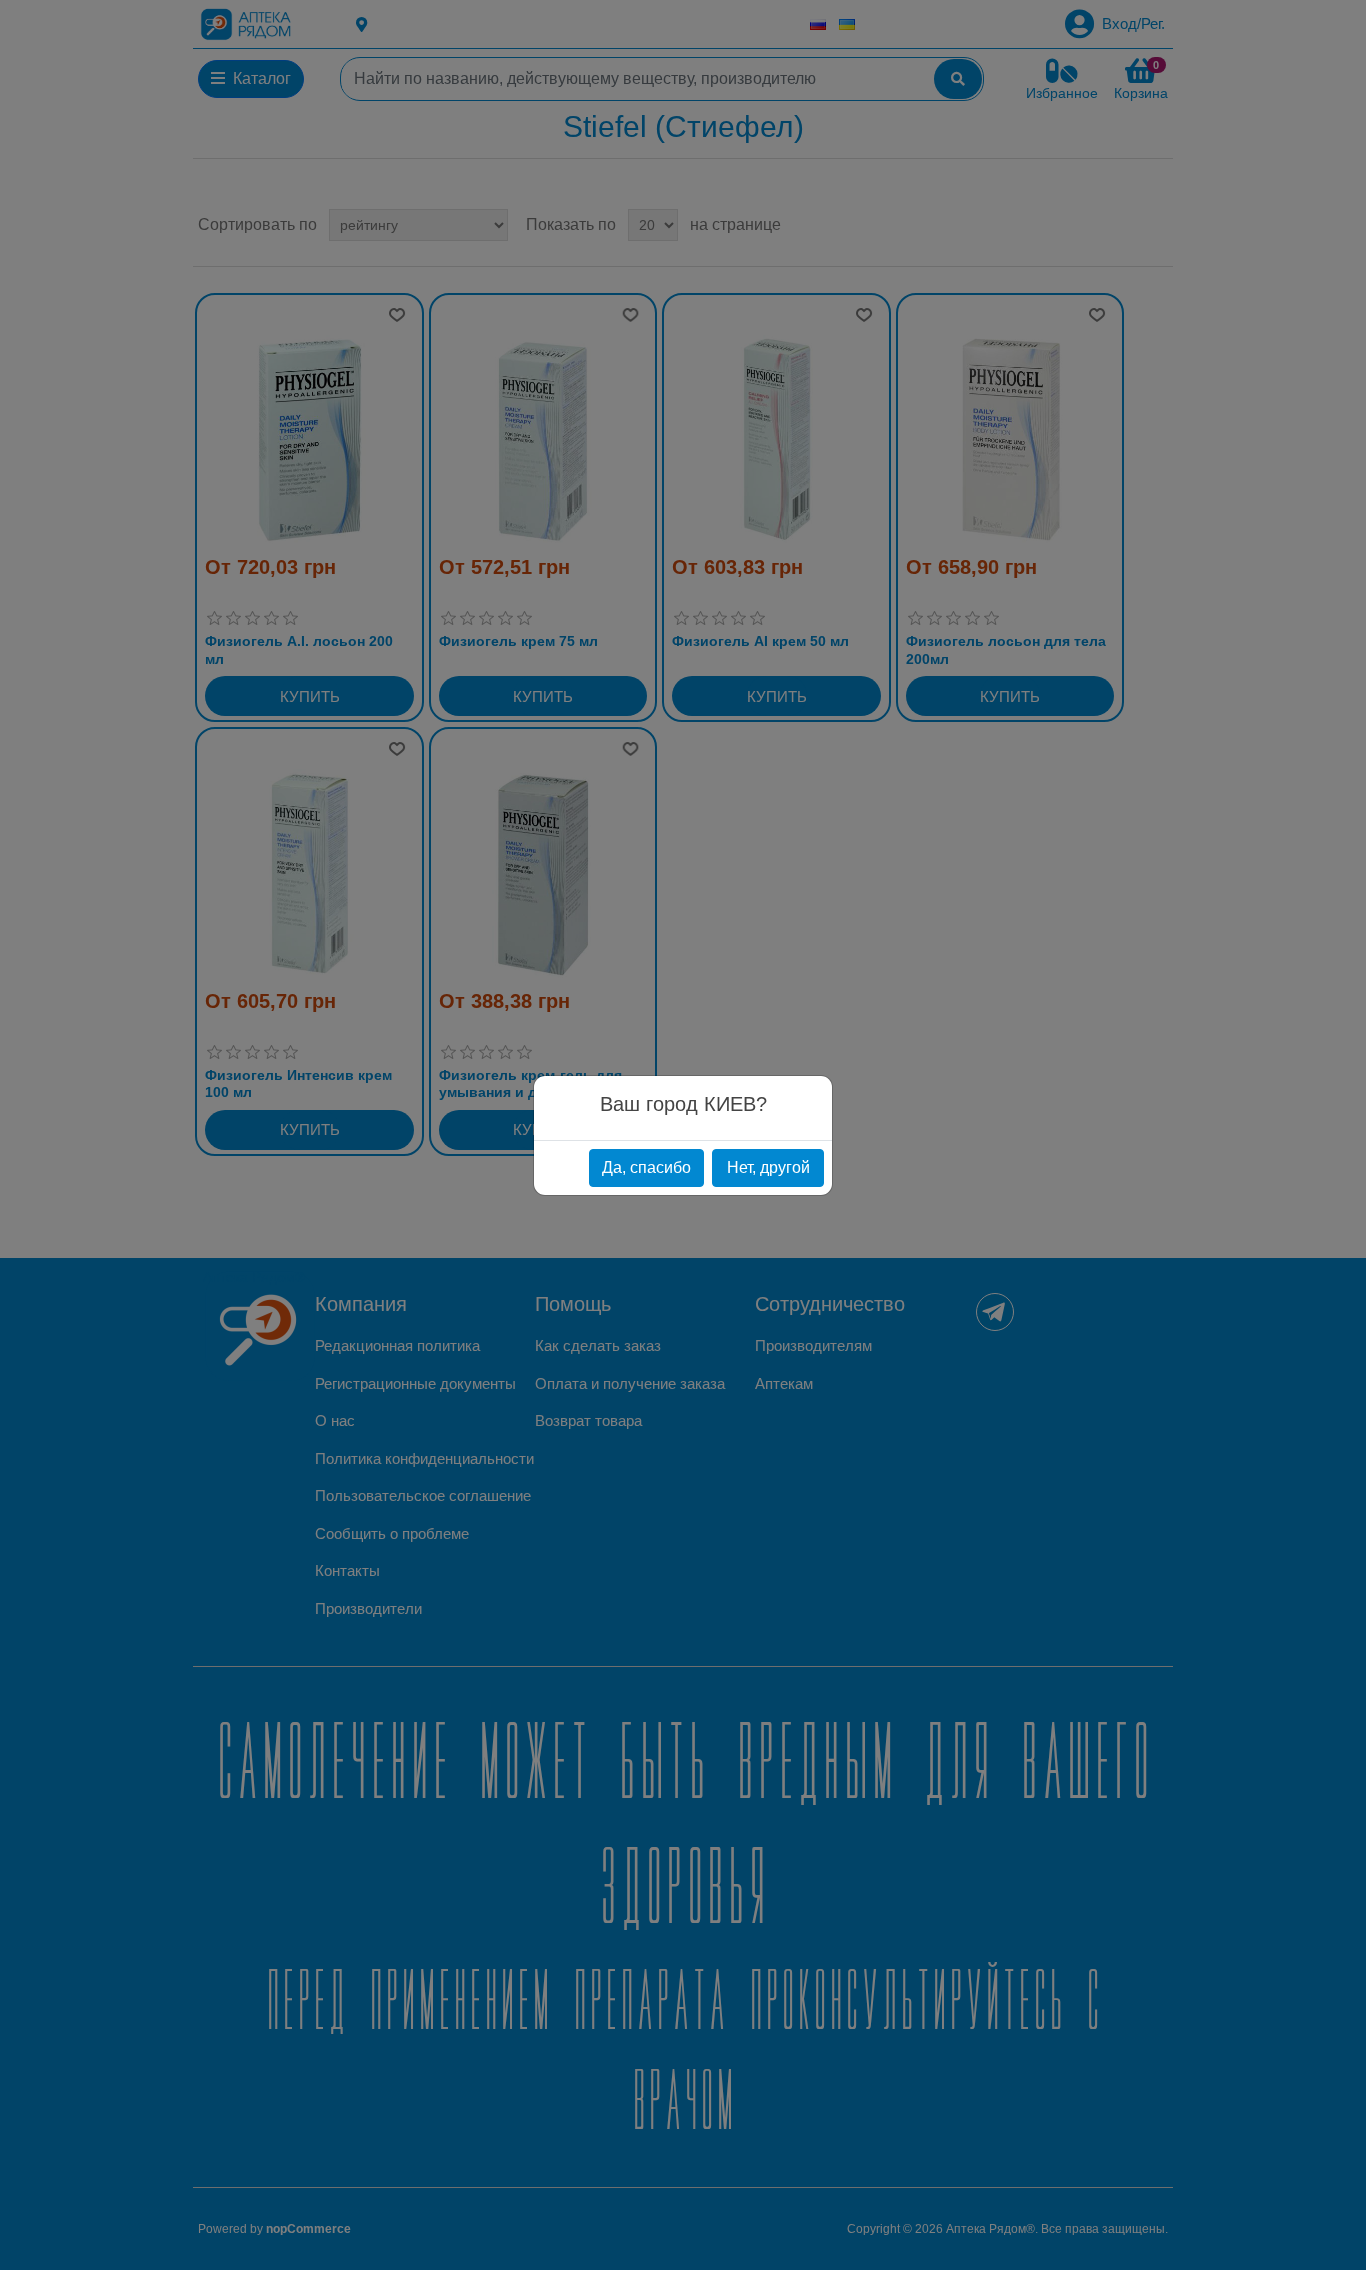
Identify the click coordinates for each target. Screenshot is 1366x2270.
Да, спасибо (646, 1167)
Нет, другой (768, 1167)
